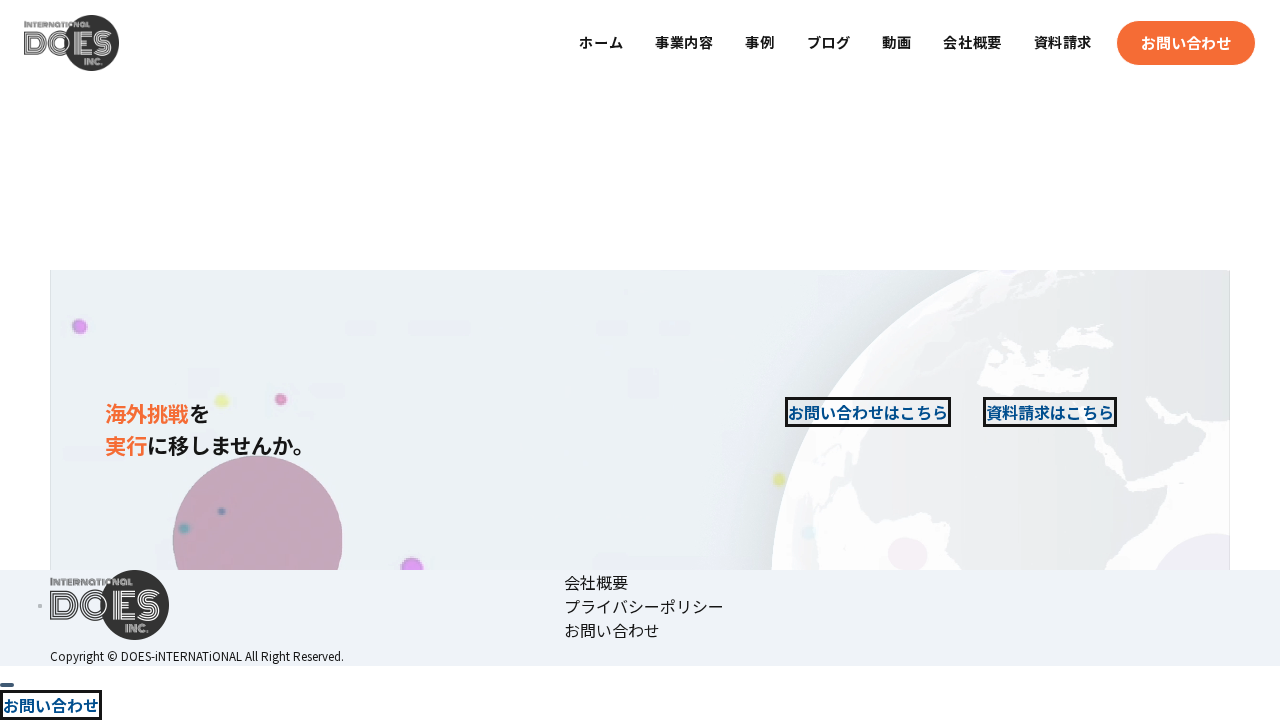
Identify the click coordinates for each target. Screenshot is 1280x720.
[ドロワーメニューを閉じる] (7, 685)
